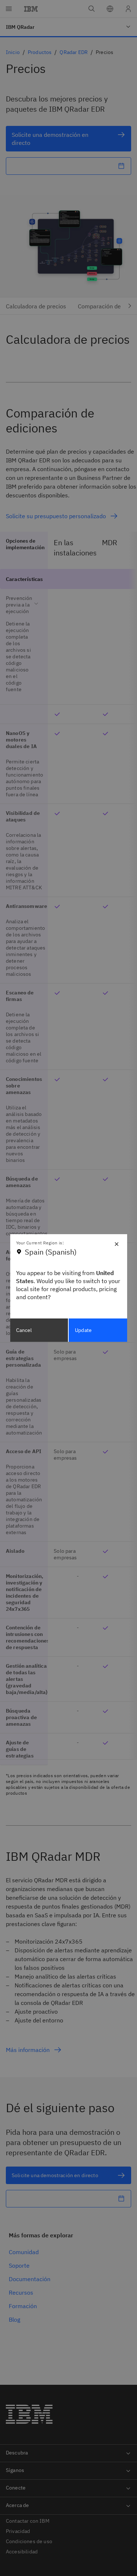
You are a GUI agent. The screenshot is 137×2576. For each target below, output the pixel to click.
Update (83, 1330)
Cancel (24, 1330)
